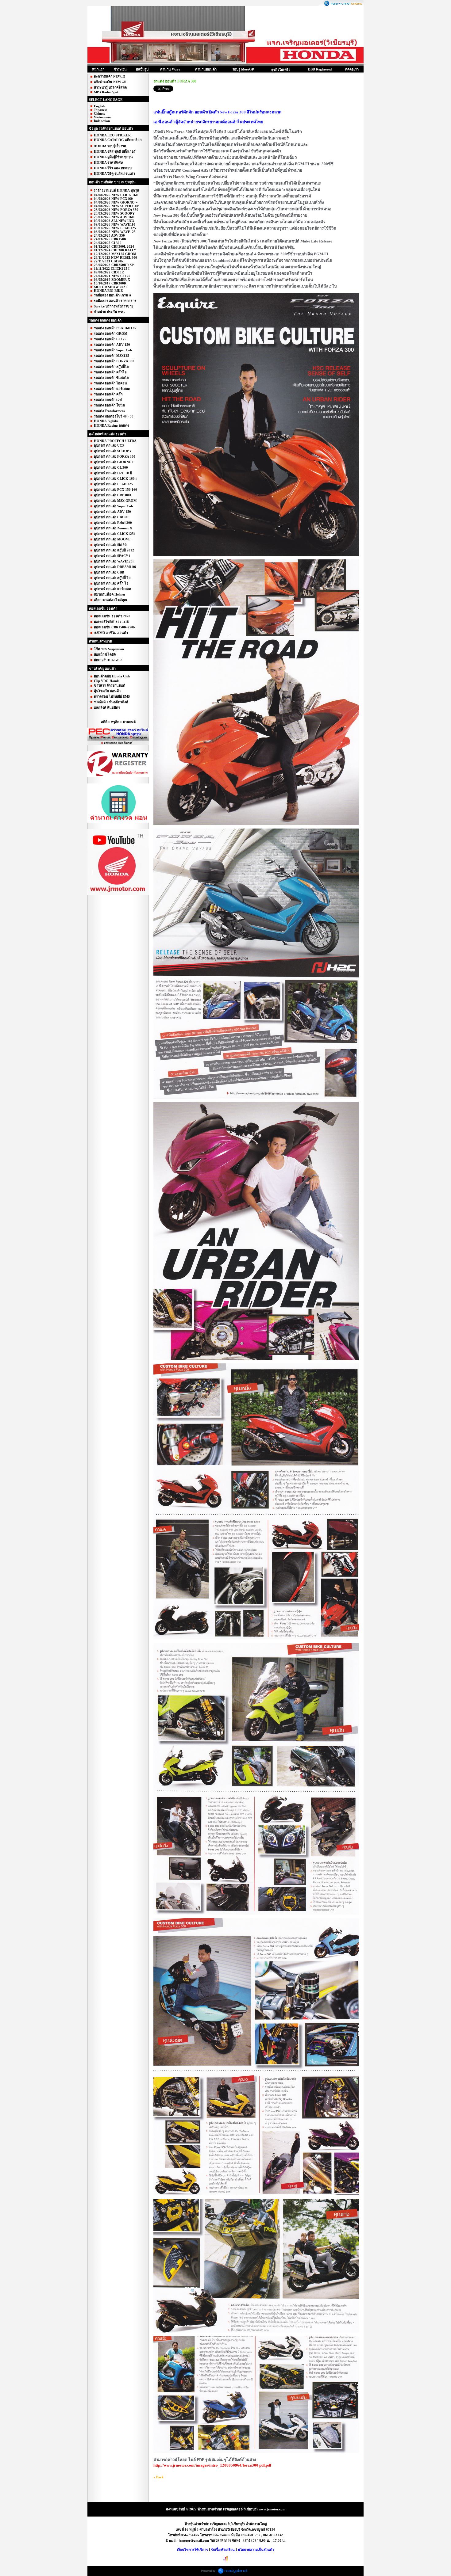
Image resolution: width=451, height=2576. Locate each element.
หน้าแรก (98, 69)
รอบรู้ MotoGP (243, 69)
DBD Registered (320, 69)
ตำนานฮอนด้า (206, 69)
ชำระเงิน (120, 69)
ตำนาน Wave (170, 69)
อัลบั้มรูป (142, 69)
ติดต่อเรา (352, 69)
